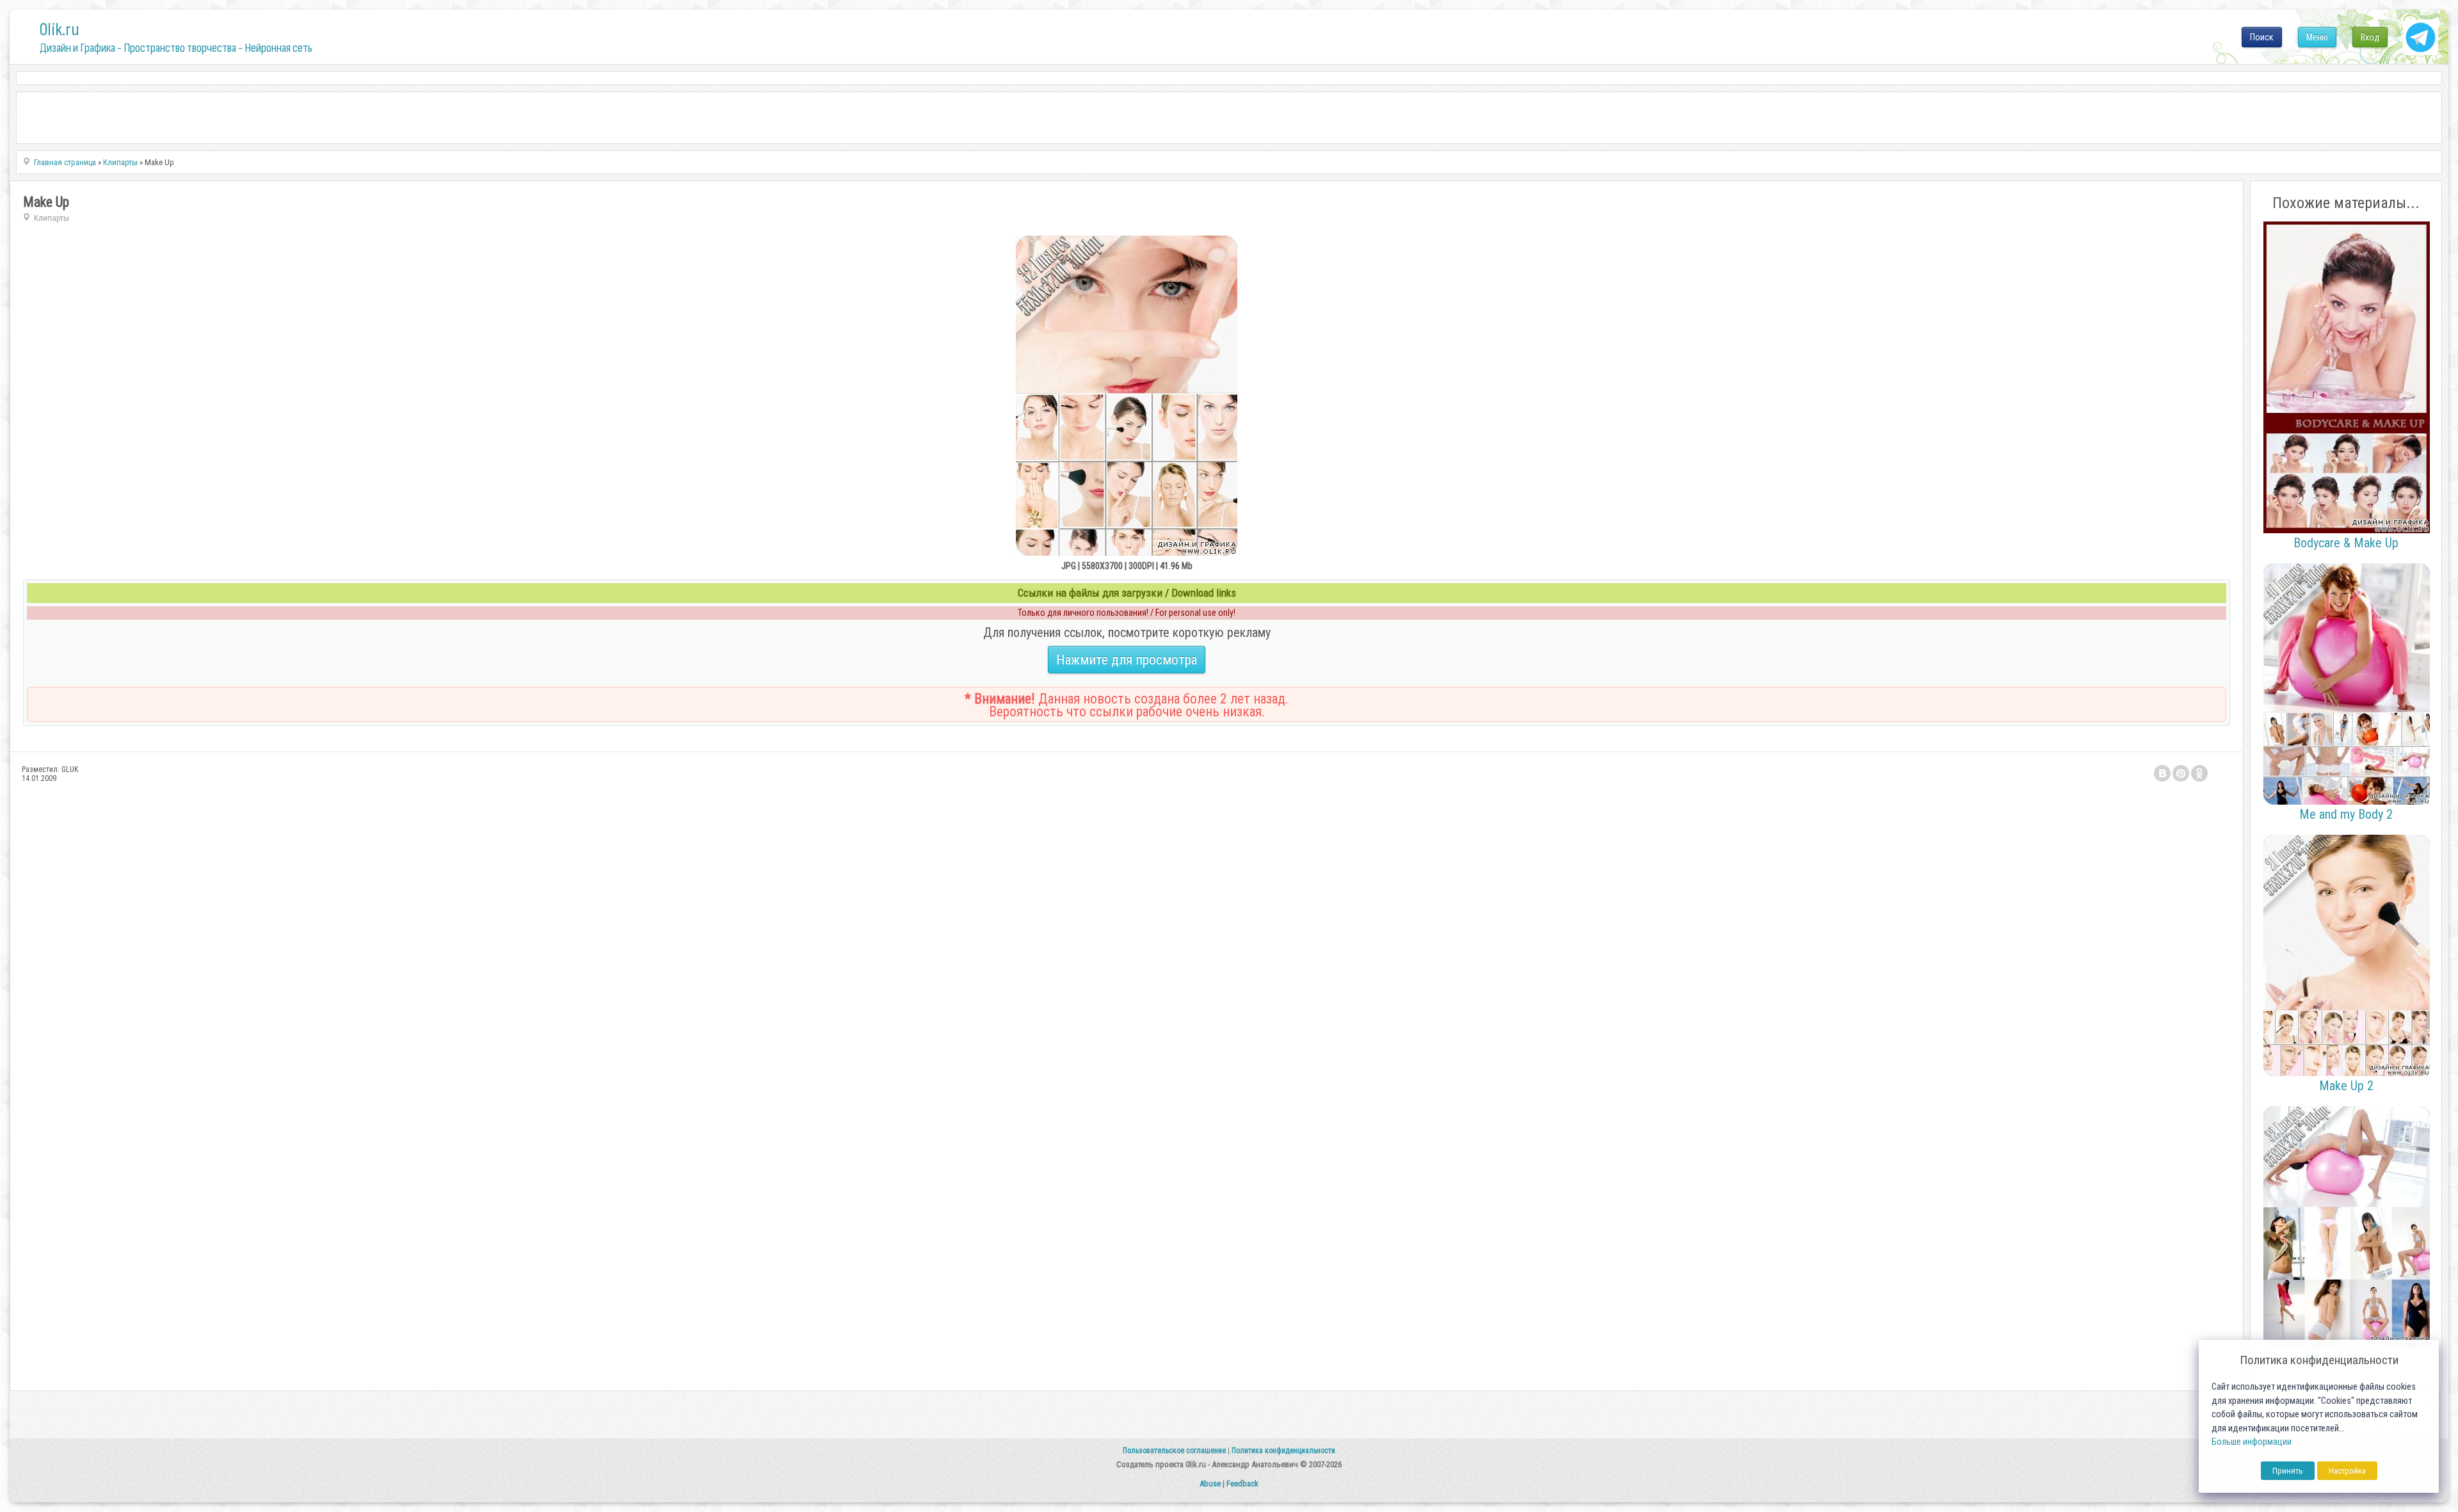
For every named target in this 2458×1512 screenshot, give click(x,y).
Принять (2288, 1471)
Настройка (2347, 1471)
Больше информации (2252, 1442)
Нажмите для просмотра (1127, 660)
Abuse (1210, 1484)
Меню (2317, 37)
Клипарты (52, 218)
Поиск (2262, 37)
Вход (2370, 37)
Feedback (1242, 1484)
